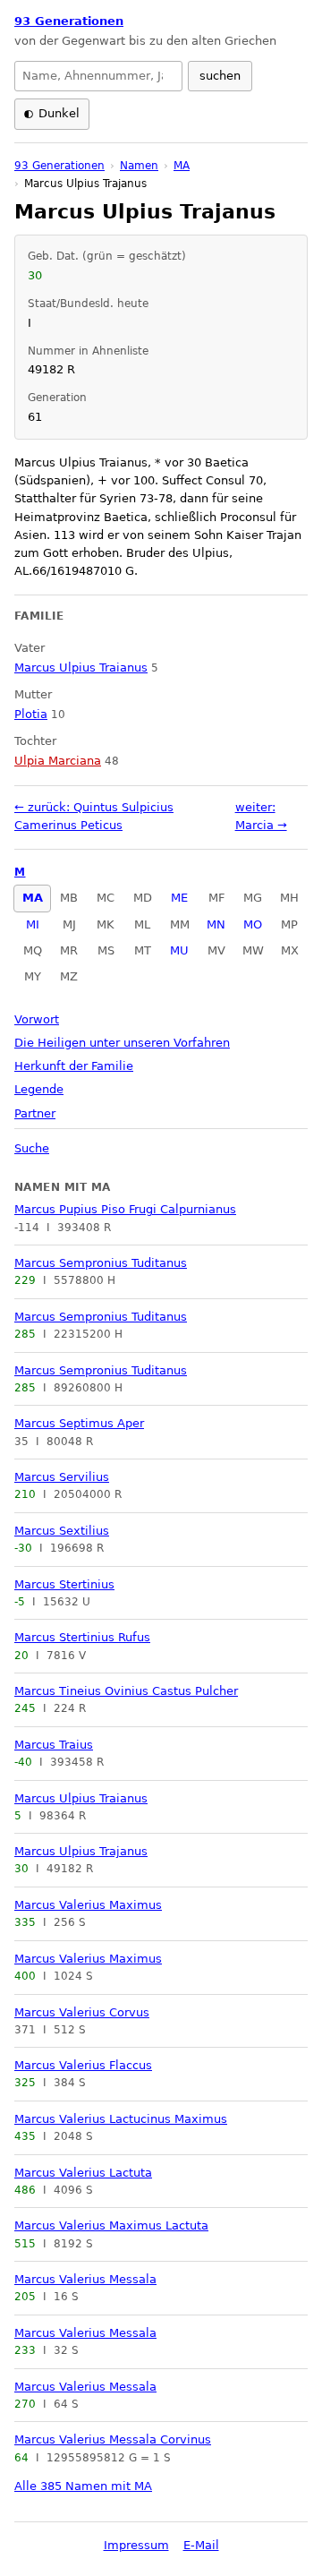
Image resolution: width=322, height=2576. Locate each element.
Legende (39, 1089)
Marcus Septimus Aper (79, 1423)
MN (216, 924)
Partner (35, 1113)
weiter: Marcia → (261, 816)
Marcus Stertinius (64, 1584)
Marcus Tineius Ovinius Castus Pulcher (126, 1691)
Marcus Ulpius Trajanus (81, 1851)
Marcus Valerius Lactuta (83, 2173)
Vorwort (37, 1019)
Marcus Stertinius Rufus (82, 1637)
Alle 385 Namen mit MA (83, 2486)
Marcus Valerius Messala (85, 2279)
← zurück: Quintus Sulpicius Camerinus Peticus (94, 816)
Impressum (136, 2545)
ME (179, 898)
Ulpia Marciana (58, 761)
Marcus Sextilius (62, 1531)
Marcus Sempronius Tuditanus (101, 1263)
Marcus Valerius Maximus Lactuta (111, 2225)
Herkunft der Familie (74, 1066)
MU (179, 950)
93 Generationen (69, 21)
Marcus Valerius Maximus (88, 1905)
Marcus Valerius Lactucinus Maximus (121, 2119)
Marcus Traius (54, 1745)
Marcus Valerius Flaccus (83, 2065)
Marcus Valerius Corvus (82, 2012)
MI (33, 924)
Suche (32, 1148)
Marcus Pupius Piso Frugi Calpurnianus (125, 1209)
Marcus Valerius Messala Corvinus (113, 2439)
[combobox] (98, 76)
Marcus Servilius (62, 1477)
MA (33, 898)
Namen (139, 166)
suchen (220, 76)
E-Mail (201, 2545)
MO (253, 924)
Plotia (31, 714)
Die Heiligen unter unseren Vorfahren (122, 1043)
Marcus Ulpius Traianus (81, 1798)
